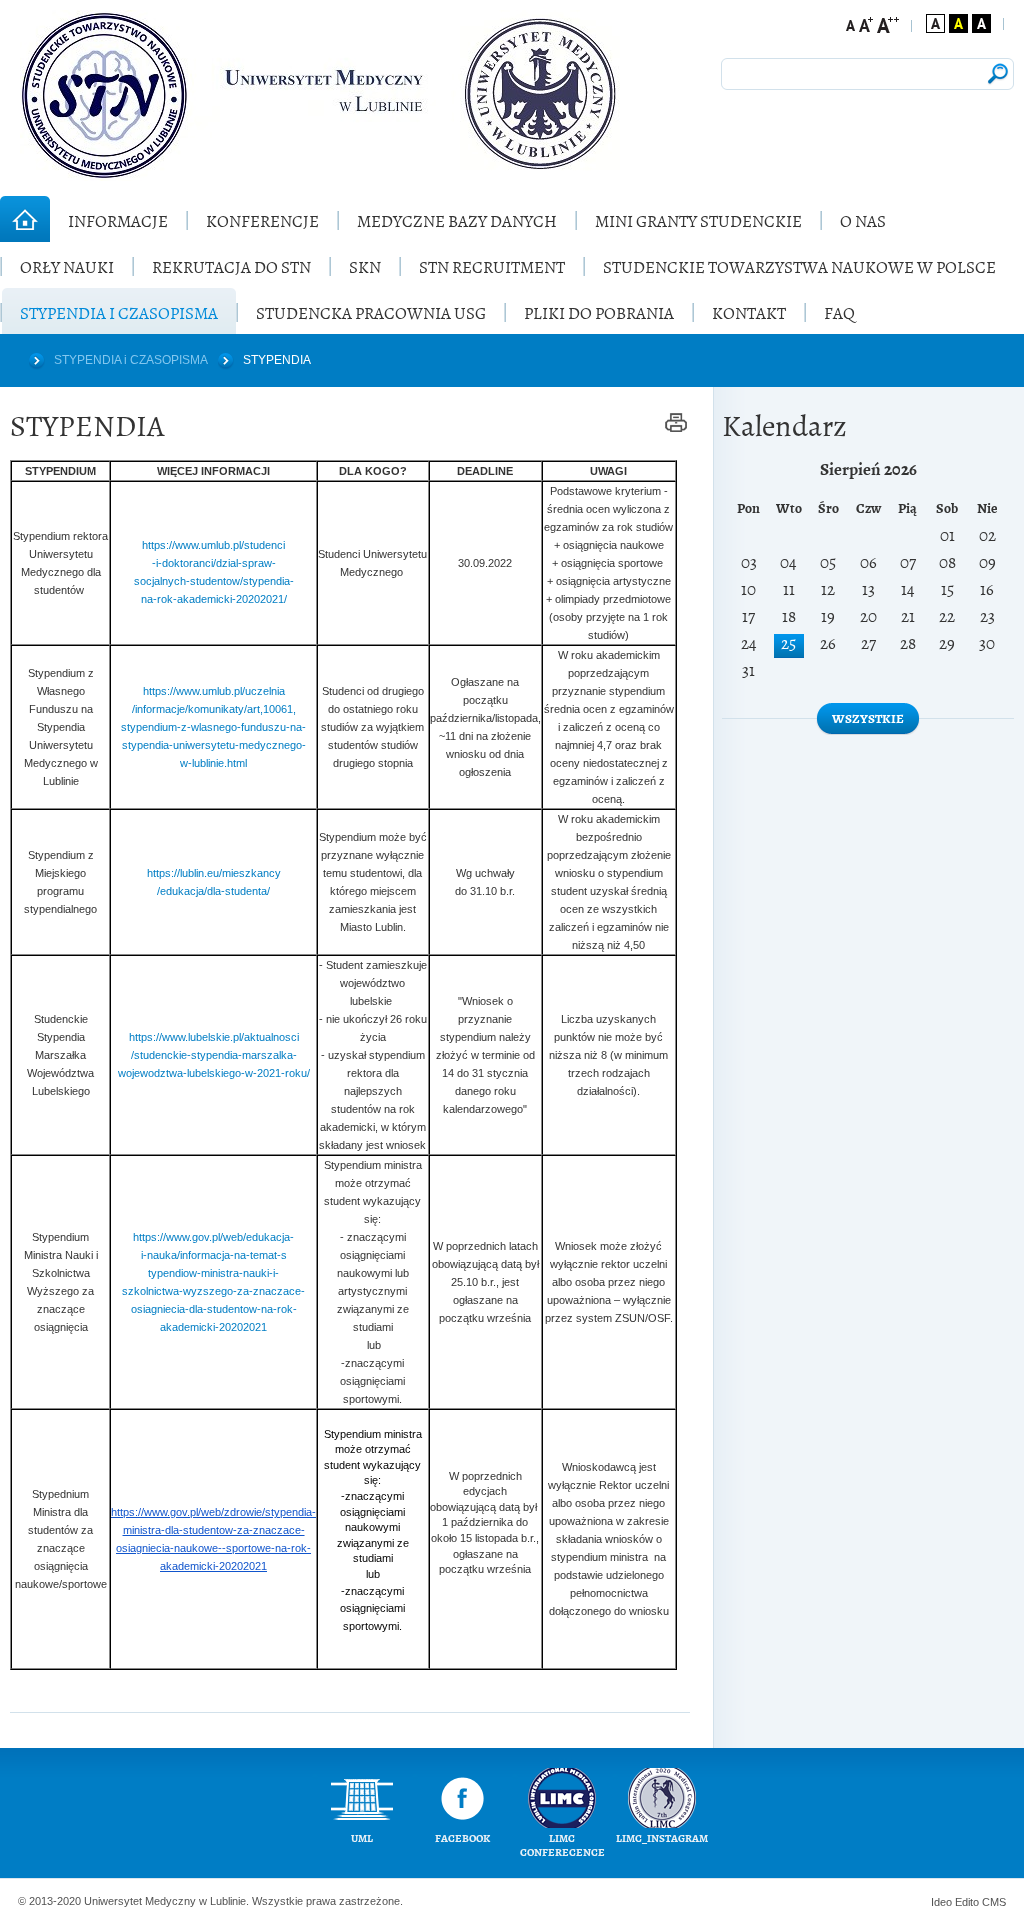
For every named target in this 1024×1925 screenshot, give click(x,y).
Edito (967, 1902)
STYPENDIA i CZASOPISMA (131, 360)
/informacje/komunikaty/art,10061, (214, 709)
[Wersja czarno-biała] (981, 23)
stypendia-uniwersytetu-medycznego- (214, 745)
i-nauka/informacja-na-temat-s (214, 1255)
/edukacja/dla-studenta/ (213, 891)
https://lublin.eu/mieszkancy (214, 873)
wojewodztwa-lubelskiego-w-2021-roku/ (214, 1073)
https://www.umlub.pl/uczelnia (214, 691)
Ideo (943, 1902)
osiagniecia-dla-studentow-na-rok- (214, 1309)
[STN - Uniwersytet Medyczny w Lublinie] (320, 95)
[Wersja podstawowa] (935, 23)
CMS (994, 1902)
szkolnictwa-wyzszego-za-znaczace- (213, 1291)
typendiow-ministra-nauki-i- (213, 1273)
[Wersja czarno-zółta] (958, 23)
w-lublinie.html (213, 763)
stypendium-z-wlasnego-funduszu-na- (213, 727)
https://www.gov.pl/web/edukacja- (213, 1237)
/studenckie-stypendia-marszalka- (214, 1055)
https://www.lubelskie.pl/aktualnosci (214, 1037)
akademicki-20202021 (213, 1327)
